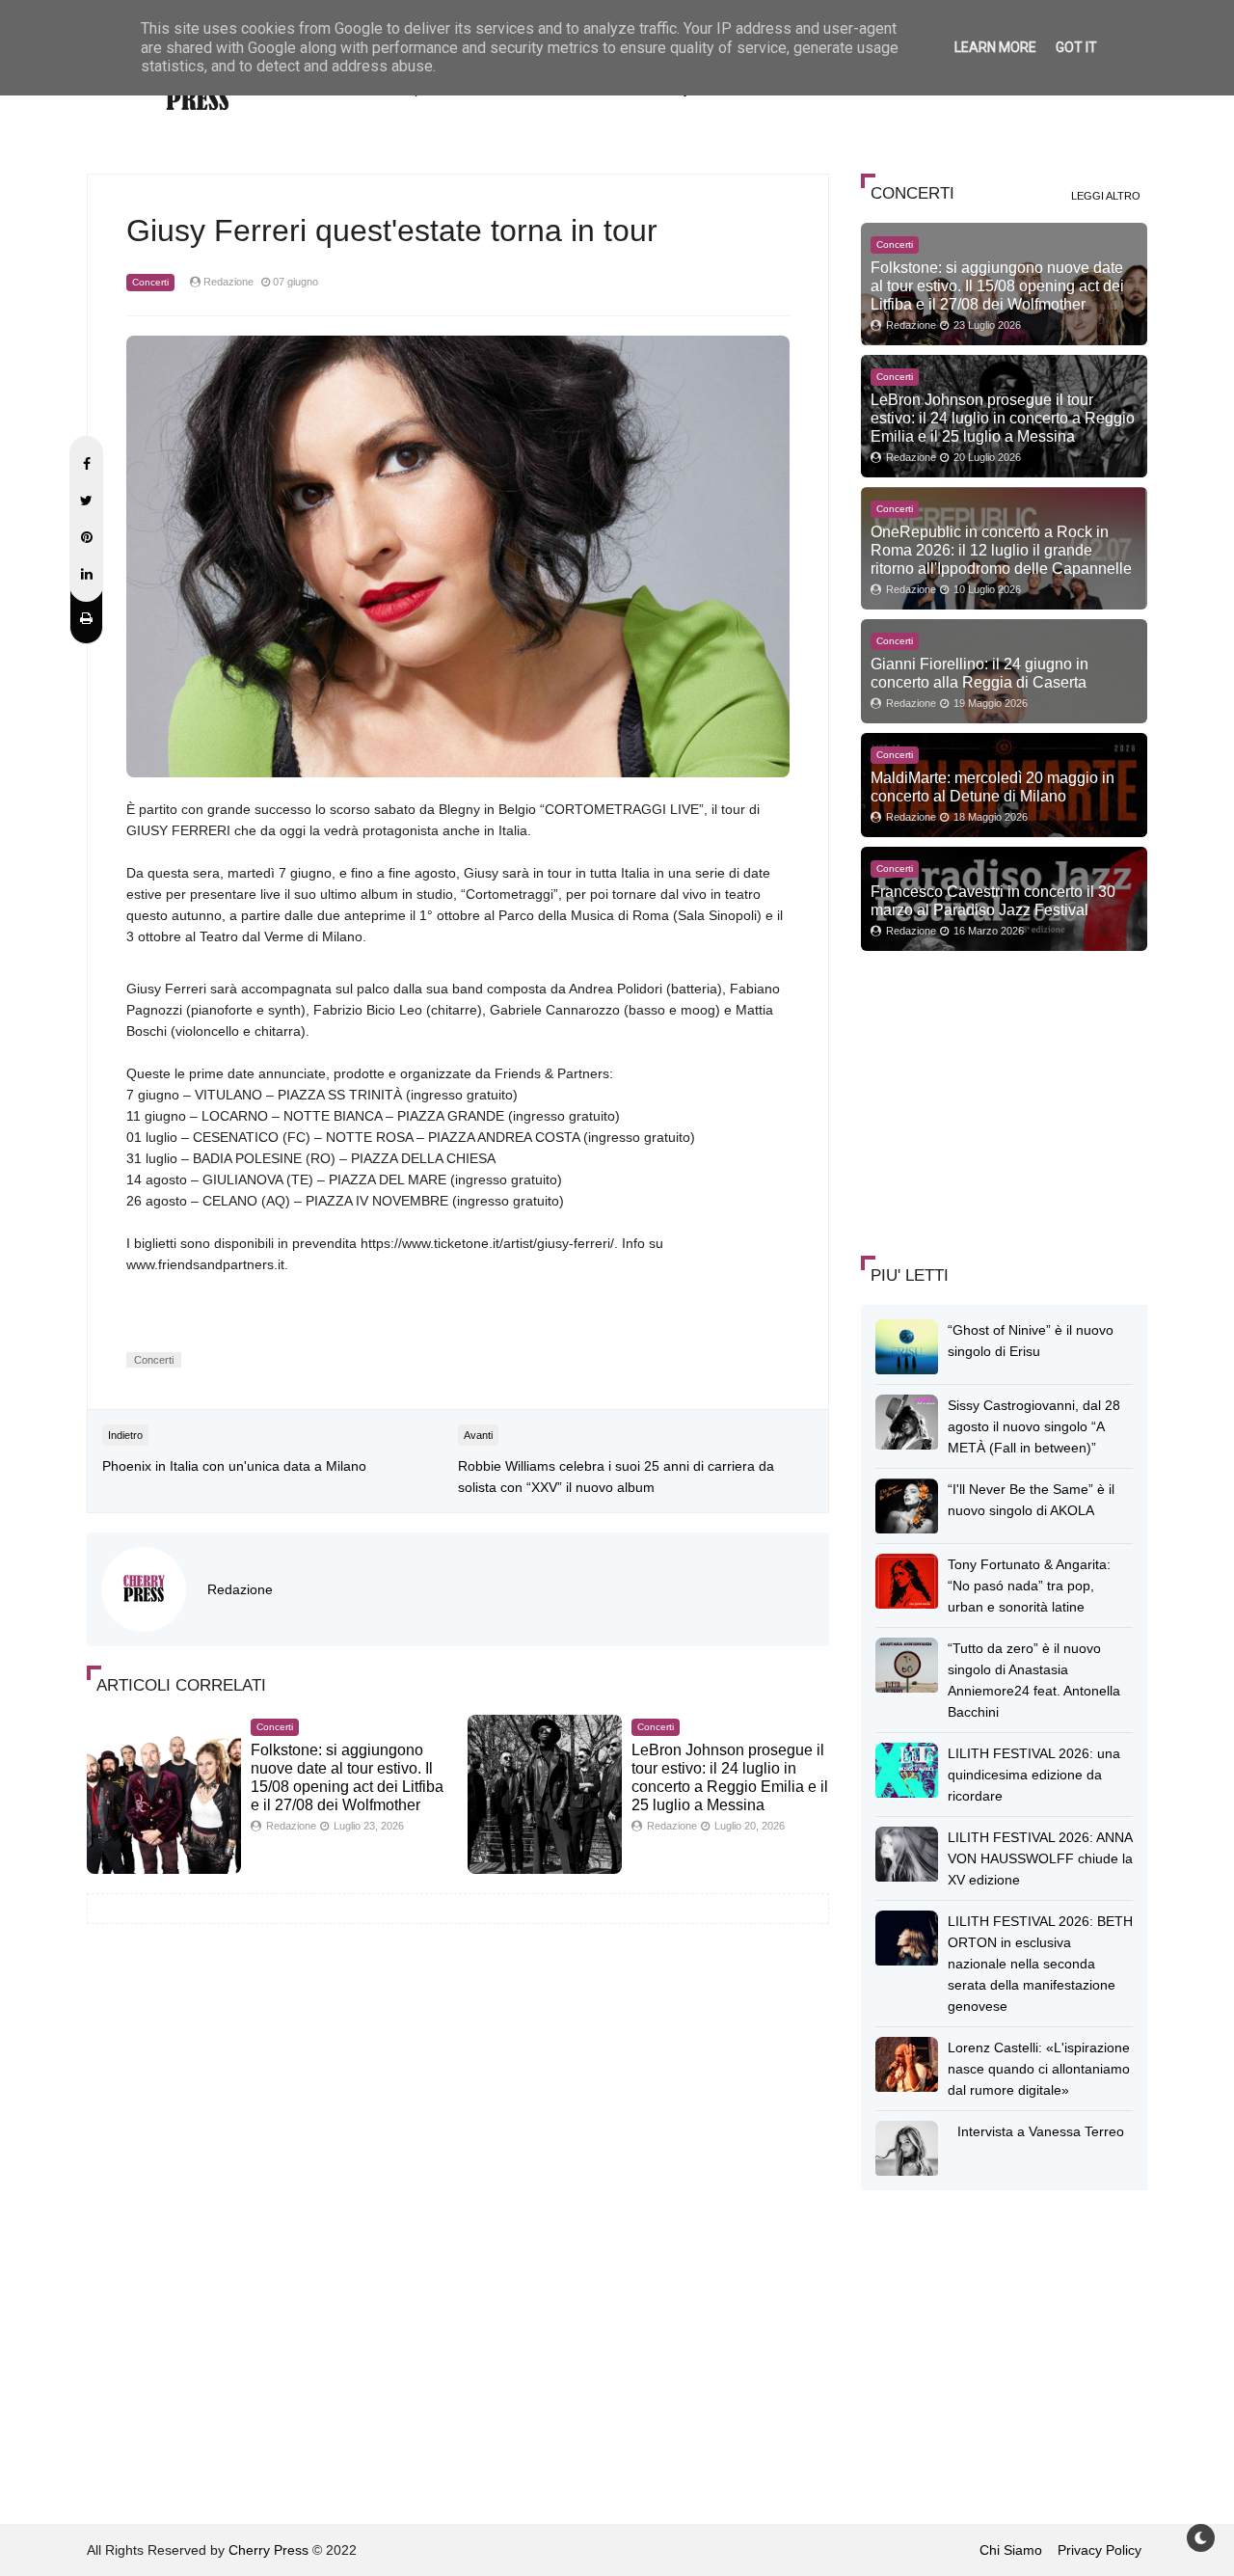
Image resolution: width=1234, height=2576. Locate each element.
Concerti (150, 282)
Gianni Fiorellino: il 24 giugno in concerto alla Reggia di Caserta (979, 673)
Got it (1076, 47)
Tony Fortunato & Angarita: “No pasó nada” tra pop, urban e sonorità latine (1029, 1586)
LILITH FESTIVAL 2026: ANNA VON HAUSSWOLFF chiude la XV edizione (1040, 1858)
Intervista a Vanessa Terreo (1041, 2131)
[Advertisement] (1006, 1100)
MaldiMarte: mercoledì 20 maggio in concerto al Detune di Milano (993, 786)
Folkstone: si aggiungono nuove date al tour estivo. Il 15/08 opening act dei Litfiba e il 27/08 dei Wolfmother (997, 285)
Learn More (995, 47)
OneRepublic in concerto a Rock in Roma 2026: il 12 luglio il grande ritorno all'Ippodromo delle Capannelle (1001, 550)
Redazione (240, 1589)
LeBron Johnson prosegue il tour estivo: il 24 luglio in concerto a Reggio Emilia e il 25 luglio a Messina (1003, 418)
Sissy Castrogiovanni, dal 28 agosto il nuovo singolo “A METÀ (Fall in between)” (1034, 1426)
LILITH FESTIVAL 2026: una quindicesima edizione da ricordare (1034, 1775)
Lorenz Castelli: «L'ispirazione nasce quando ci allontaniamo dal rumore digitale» (1039, 2069)
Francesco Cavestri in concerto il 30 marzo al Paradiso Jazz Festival (993, 900)
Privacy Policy (1100, 2550)
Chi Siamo (1011, 2550)
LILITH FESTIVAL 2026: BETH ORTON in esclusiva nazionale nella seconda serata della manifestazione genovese (1040, 1964)
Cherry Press (268, 2550)
